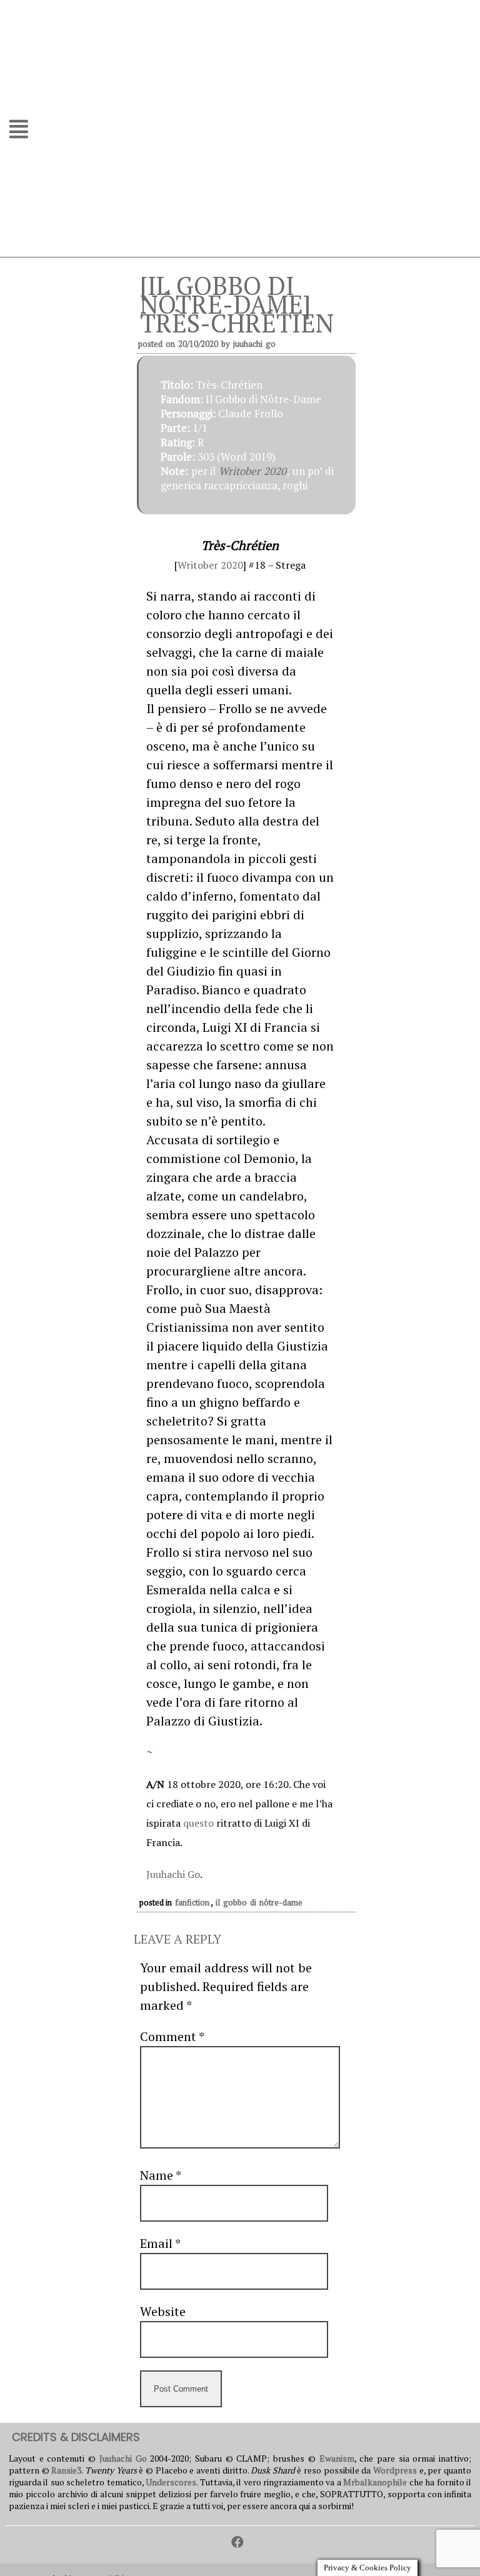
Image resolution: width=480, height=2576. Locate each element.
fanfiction (192, 1902)
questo (198, 1823)
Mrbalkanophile (375, 2482)
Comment (172, 2036)
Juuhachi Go (254, 344)
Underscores (171, 2482)
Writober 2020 (252, 471)
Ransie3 (66, 2470)
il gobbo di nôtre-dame (259, 1902)
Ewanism (337, 2458)
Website (163, 2311)
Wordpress (395, 2470)
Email (160, 2243)
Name (160, 2175)
